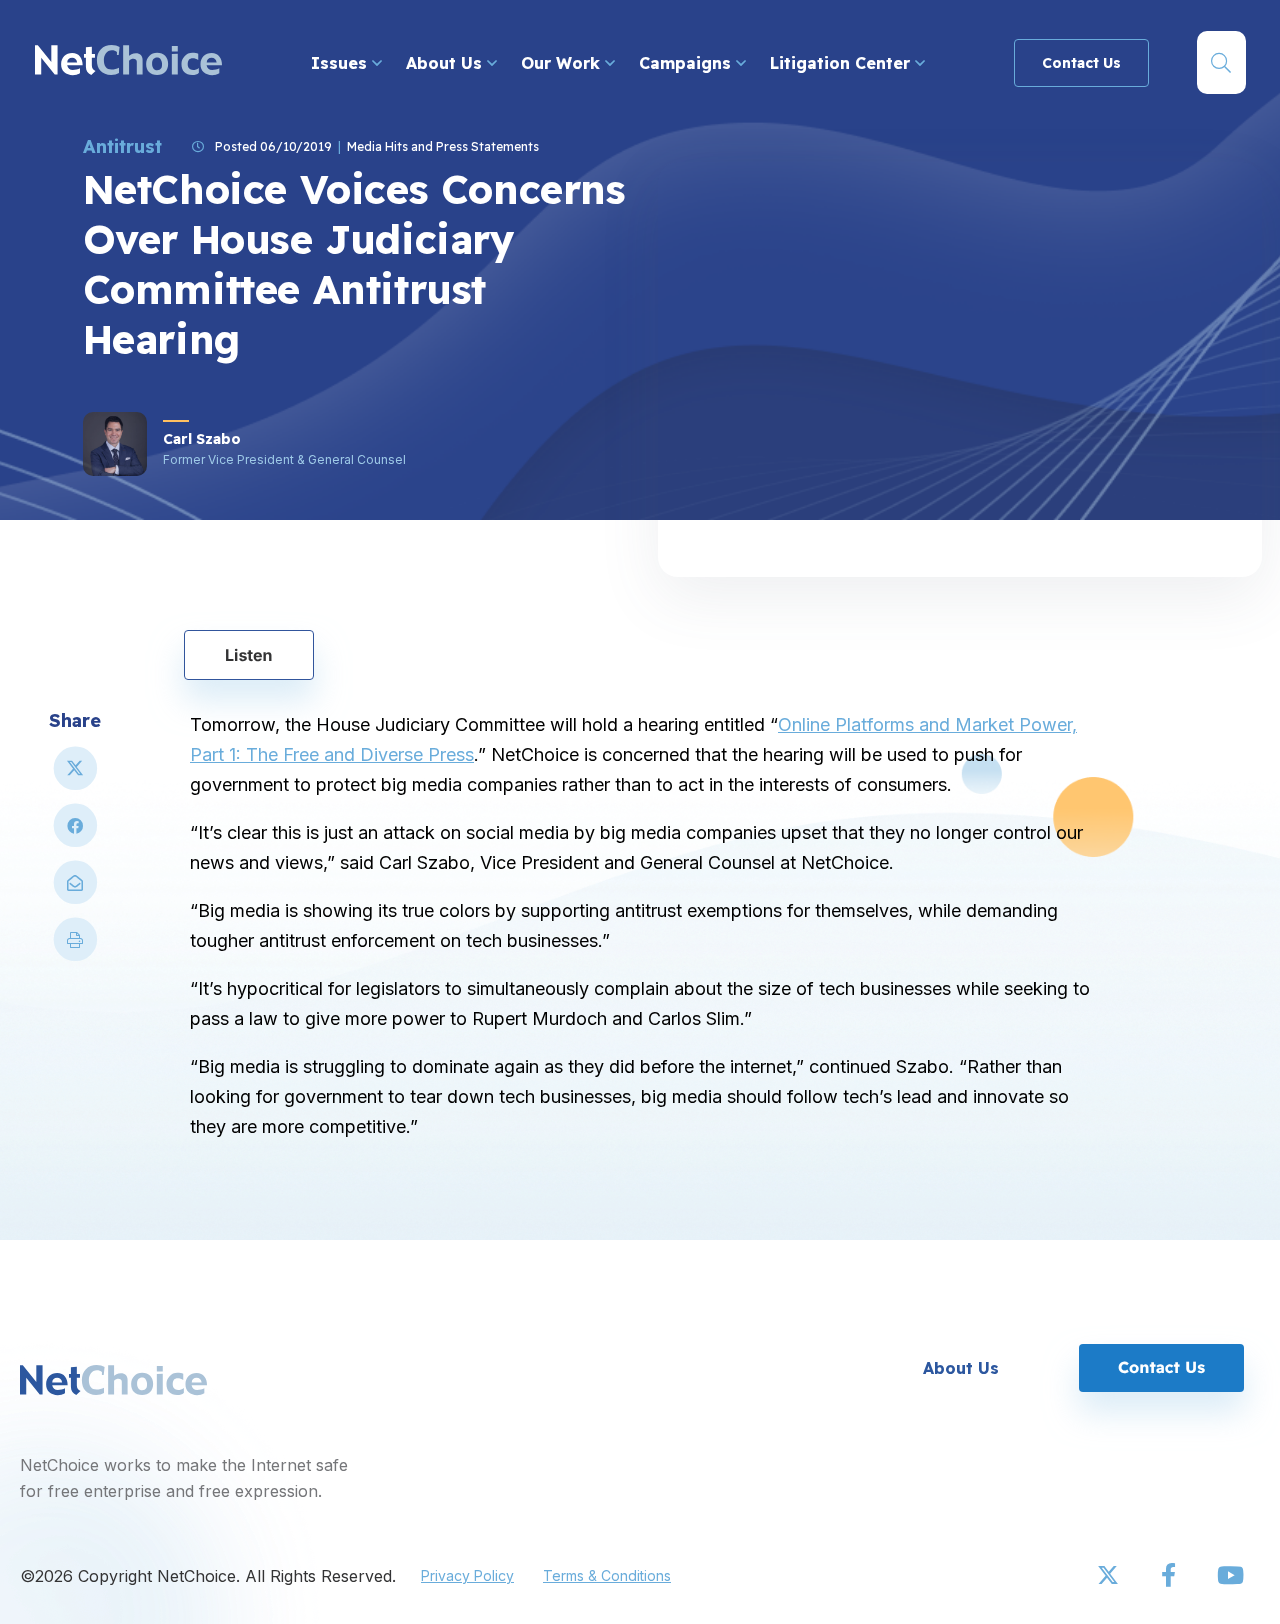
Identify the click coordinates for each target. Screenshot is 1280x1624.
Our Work (563, 63)
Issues (341, 63)
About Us (446, 63)
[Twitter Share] (75, 776)
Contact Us (1081, 63)
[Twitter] (1110, 1576)
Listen (249, 655)
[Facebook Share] (75, 833)
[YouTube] (1230, 1576)
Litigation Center (842, 63)
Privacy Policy (467, 1575)
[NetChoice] (128, 62)
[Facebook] (1170, 1576)
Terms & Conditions (607, 1575)
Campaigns (687, 63)
